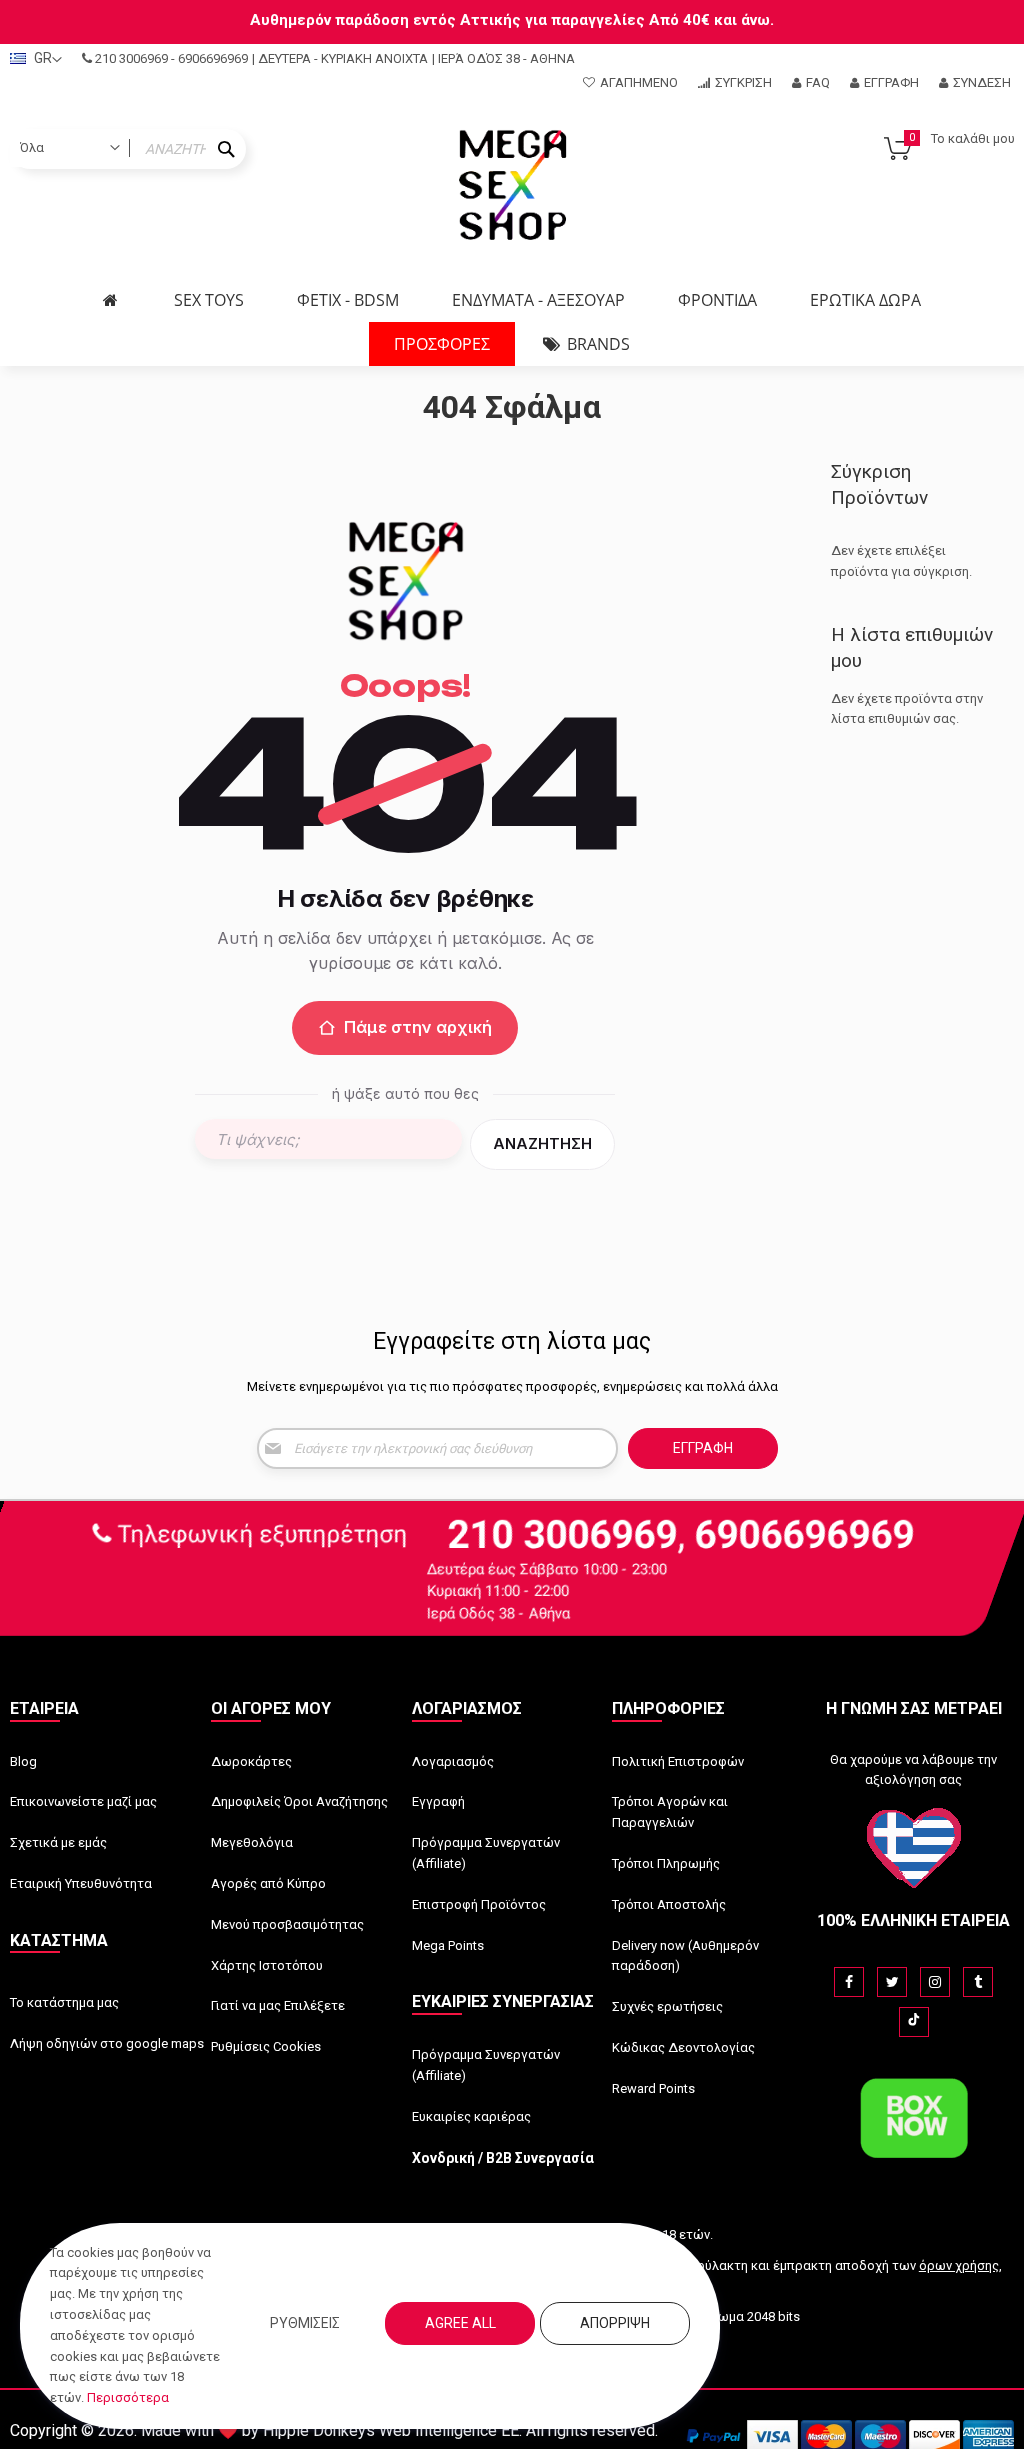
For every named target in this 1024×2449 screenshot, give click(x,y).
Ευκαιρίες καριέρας (471, 2116)
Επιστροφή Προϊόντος (479, 1904)
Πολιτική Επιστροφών (678, 1761)
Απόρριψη (615, 2323)
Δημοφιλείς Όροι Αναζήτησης (299, 1801)
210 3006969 (131, 58)
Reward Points (653, 2088)
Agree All (460, 2323)
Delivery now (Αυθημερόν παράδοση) (685, 1956)
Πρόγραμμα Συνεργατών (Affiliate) (486, 1853)
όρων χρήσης (959, 2265)
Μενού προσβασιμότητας (287, 1924)
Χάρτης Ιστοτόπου (267, 1965)
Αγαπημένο (639, 82)
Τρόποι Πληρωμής (666, 1863)
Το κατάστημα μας (64, 2002)
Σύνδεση (982, 82)
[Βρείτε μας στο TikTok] (914, 2022)
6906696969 (213, 58)
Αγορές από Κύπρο (268, 1883)
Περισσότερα (128, 2397)
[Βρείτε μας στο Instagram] (935, 1982)
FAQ (818, 82)
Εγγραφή (891, 82)
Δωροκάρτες (251, 1761)
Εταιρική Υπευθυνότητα (81, 1883)
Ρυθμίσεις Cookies (266, 2046)
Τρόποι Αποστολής (669, 1904)
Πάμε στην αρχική (418, 1027)
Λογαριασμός (453, 1761)
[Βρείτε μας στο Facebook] (849, 1982)
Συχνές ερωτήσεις (667, 2006)
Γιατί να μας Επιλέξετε (278, 2005)
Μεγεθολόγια (252, 1842)
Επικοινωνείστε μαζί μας (83, 1801)
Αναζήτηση (542, 1143)
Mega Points (448, 1945)
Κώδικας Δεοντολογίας (683, 2047)
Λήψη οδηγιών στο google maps (107, 2043)
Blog (23, 1761)
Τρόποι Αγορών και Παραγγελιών (670, 1812)
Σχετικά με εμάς (58, 1842)
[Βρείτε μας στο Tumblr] (978, 1982)
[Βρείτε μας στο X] (892, 1982)
